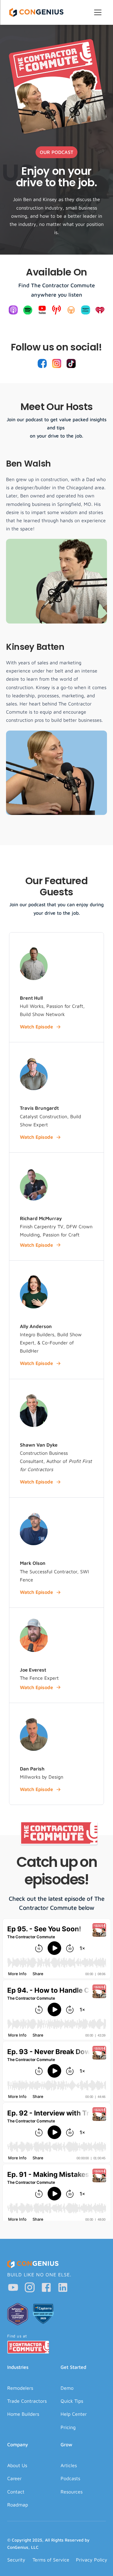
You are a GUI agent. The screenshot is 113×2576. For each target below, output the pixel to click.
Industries (18, 2367)
